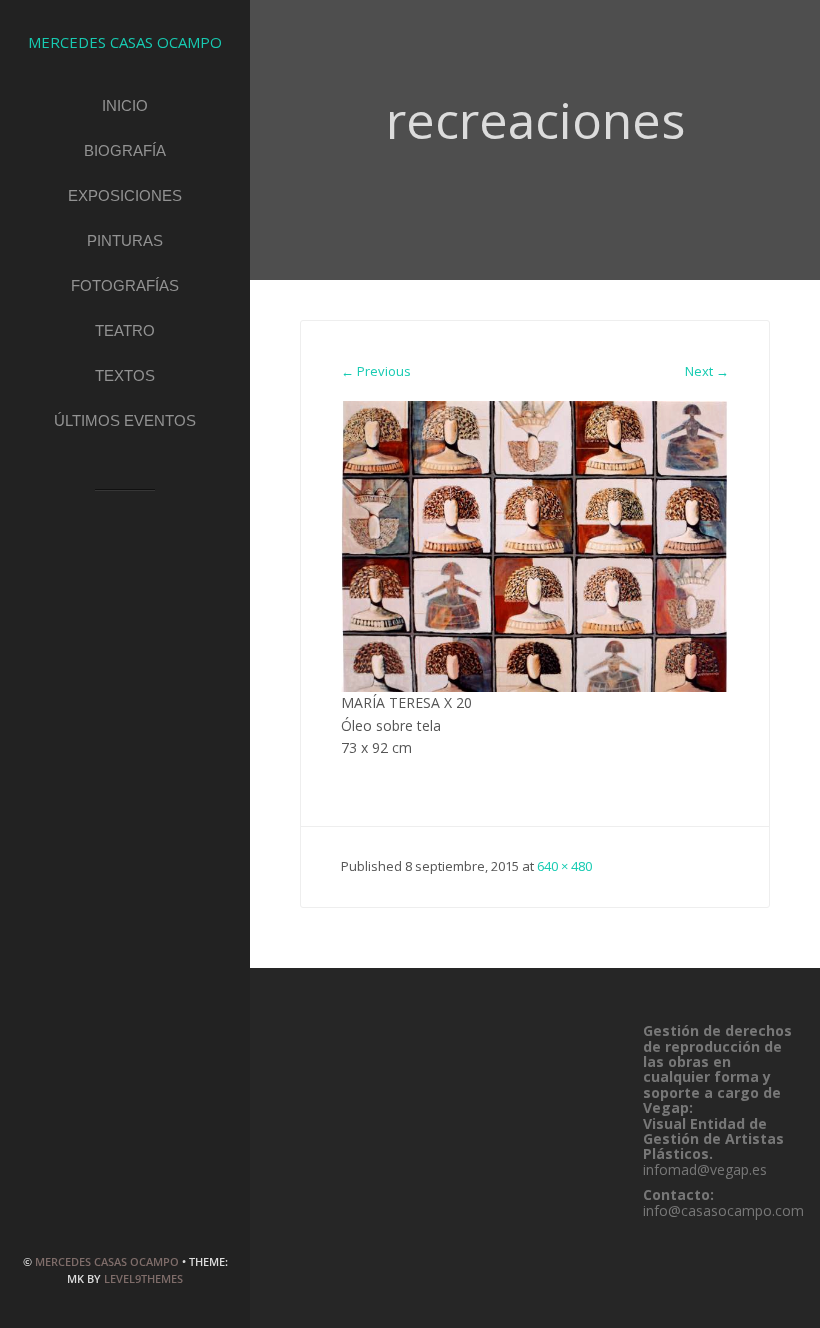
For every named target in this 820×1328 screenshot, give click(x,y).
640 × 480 (564, 866)
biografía (125, 150)
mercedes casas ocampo (107, 1261)
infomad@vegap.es (705, 1169)
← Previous (376, 371)
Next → (707, 371)
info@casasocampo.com (723, 1210)
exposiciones (125, 195)
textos (125, 375)
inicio (125, 105)
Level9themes (143, 1278)
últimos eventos (125, 420)
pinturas (125, 240)
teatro (125, 330)
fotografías (125, 285)
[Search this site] (125, 521)
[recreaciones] (535, 545)
